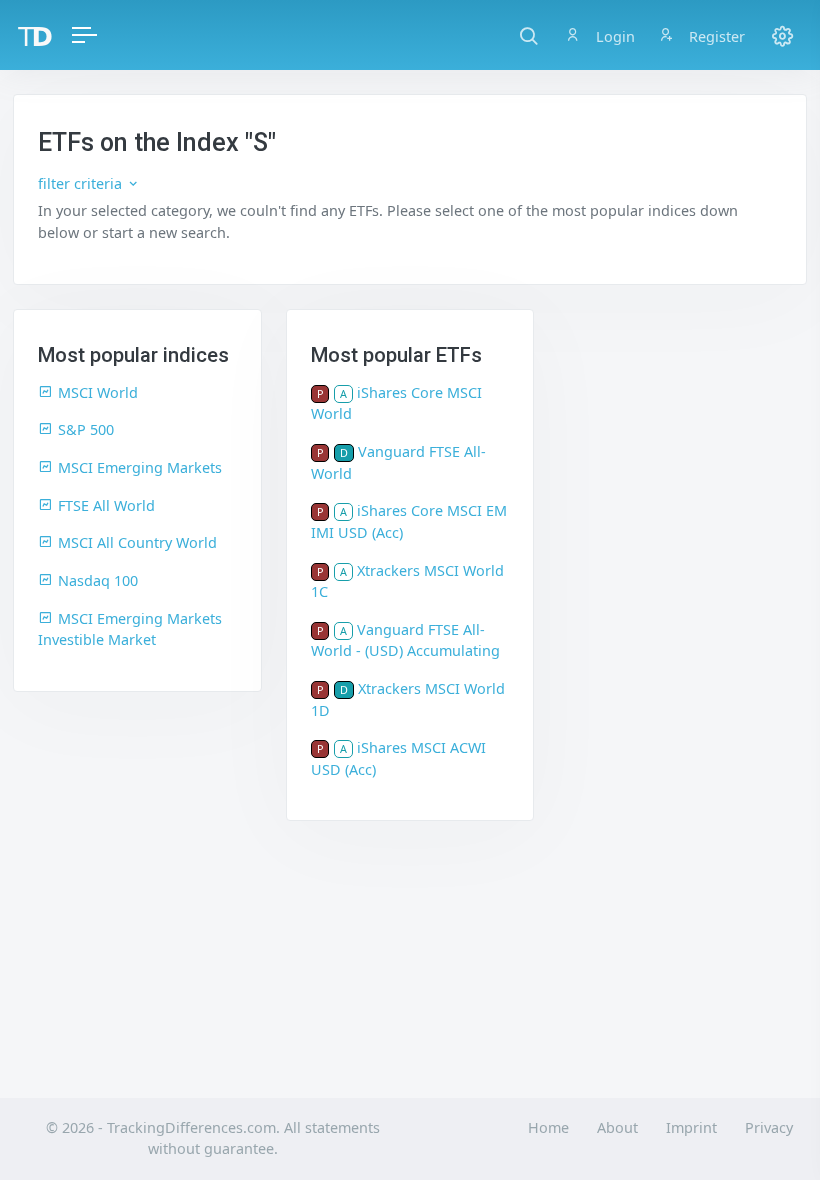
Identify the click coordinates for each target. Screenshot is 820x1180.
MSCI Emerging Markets (140, 467)
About (617, 1127)
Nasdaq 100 (98, 580)
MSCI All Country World (137, 542)
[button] (528, 35)
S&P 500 (86, 429)
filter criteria (82, 183)
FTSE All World (106, 505)
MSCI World (98, 392)
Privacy (769, 1127)
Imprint (691, 1127)
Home (548, 1127)
